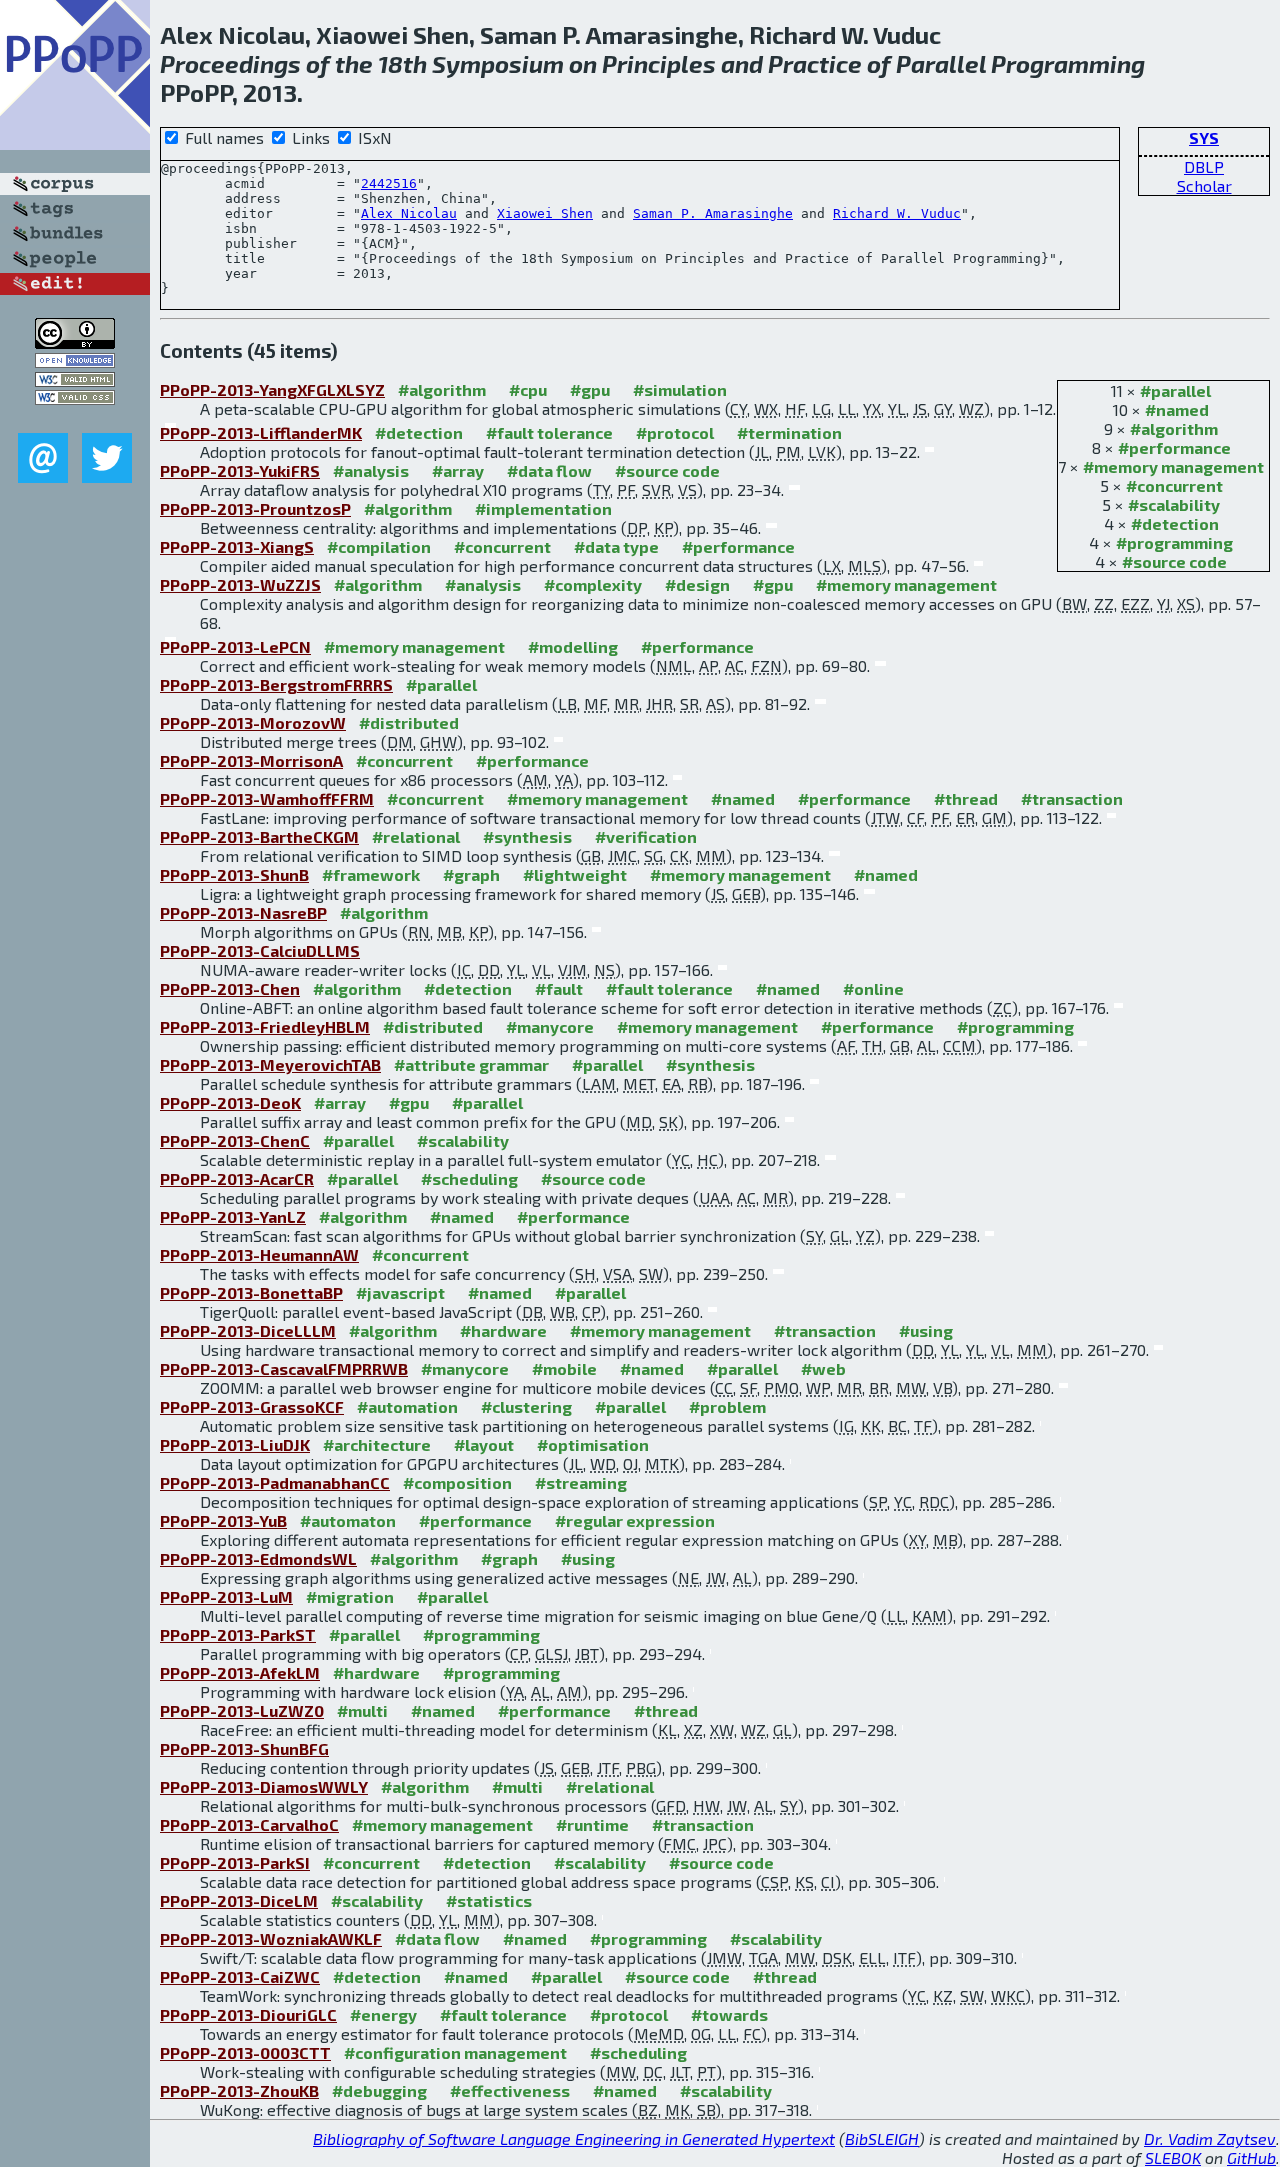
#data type (616, 546)
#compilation (379, 546)
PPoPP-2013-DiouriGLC (248, 2014)
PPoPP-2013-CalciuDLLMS (260, 950)
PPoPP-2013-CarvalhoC (249, 1824)
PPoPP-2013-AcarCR (237, 1178)
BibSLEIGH (882, 2138)
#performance (1174, 447)
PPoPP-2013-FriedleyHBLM (265, 1026)
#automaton (348, 1520)
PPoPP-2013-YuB (223, 1520)
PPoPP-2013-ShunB (234, 874)
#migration (350, 1596)
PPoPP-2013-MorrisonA (251, 760)
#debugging (379, 2090)
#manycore (550, 1026)
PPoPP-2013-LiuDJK (235, 1444)
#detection (1175, 523)
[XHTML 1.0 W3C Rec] (75, 380)
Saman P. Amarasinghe (713, 213)
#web (823, 1368)
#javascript (400, 1292)
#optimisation (593, 1444)
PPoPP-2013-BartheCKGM (259, 836)
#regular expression (635, 1520)
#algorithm (1174, 428)
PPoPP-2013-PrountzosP (255, 508)
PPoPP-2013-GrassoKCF (252, 1406)
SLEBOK (1173, 2157)
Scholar (1204, 185)
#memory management (1173, 466)
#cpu (528, 389)
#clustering (526, 1406)
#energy (383, 2014)
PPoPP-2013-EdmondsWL (258, 1558)
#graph (471, 874)
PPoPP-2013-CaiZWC (240, 1976)
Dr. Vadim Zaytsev (1210, 2138)
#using (926, 1330)
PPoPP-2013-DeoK (230, 1102)
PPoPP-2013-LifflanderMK (261, 432)
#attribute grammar (471, 1064)
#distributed (409, 722)
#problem (727, 1406)
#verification (646, 836)
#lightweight (575, 874)
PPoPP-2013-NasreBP (243, 912)
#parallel (1175, 390)
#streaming (581, 1482)
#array (458, 470)
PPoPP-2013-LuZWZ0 (242, 1710)
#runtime (592, 1824)
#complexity (593, 584)
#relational (416, 836)
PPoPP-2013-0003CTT (245, 2052)
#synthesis (527, 836)
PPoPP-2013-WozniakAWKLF (271, 1938)
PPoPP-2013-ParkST (238, 1634)
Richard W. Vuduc (897, 213)
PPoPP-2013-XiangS (237, 546)
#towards (729, 2014)
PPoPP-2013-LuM (226, 1596)
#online (873, 988)
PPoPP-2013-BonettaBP (251, 1292)
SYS (1204, 137)
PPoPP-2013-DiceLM (239, 1900)
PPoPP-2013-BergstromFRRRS (276, 684)
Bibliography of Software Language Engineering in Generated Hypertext (574, 2138)
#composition (457, 1482)
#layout (484, 1444)
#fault (559, 988)
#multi (362, 1710)
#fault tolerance (549, 432)
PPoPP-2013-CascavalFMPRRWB (284, 1368)
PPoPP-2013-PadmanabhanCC (275, 1482)
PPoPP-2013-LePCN (235, 646)
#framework (371, 874)
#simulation (680, 389)
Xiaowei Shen (545, 213)
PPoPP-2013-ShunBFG (244, 1748)
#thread (966, 798)
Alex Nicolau (409, 213)
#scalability (1174, 504)
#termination (789, 432)
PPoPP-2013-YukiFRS (240, 470)
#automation (407, 1406)
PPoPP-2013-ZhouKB (239, 2090)
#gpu (590, 389)
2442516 (389, 183)
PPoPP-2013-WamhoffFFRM (267, 798)
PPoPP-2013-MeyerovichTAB (270, 1064)
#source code (1174, 561)
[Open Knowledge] (75, 361)
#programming (1174, 542)
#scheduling (469, 1178)
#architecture (377, 1444)
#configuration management (455, 2052)
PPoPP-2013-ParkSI (235, 1862)
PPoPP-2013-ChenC (235, 1140)
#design (697, 584)
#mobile (564, 1368)
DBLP (1204, 166)
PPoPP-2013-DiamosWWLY (264, 1786)
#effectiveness (510, 2090)
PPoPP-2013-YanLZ (233, 1216)
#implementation (543, 508)
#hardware (503, 1330)
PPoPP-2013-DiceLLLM (248, 1330)
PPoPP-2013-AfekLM (240, 1672)
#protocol (675, 432)
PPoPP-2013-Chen (230, 988)
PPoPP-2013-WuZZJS (240, 584)
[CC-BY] (75, 342)
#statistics (489, 1900)
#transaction (1072, 798)
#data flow (549, 470)
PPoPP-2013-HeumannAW (259, 1254)
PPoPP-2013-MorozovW (253, 722)
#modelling (573, 646)
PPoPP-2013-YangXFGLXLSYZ (272, 389)
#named (1177, 409)
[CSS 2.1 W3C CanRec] (75, 418)
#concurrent (1174, 485)
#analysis (371, 470)
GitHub (1251, 2157)
